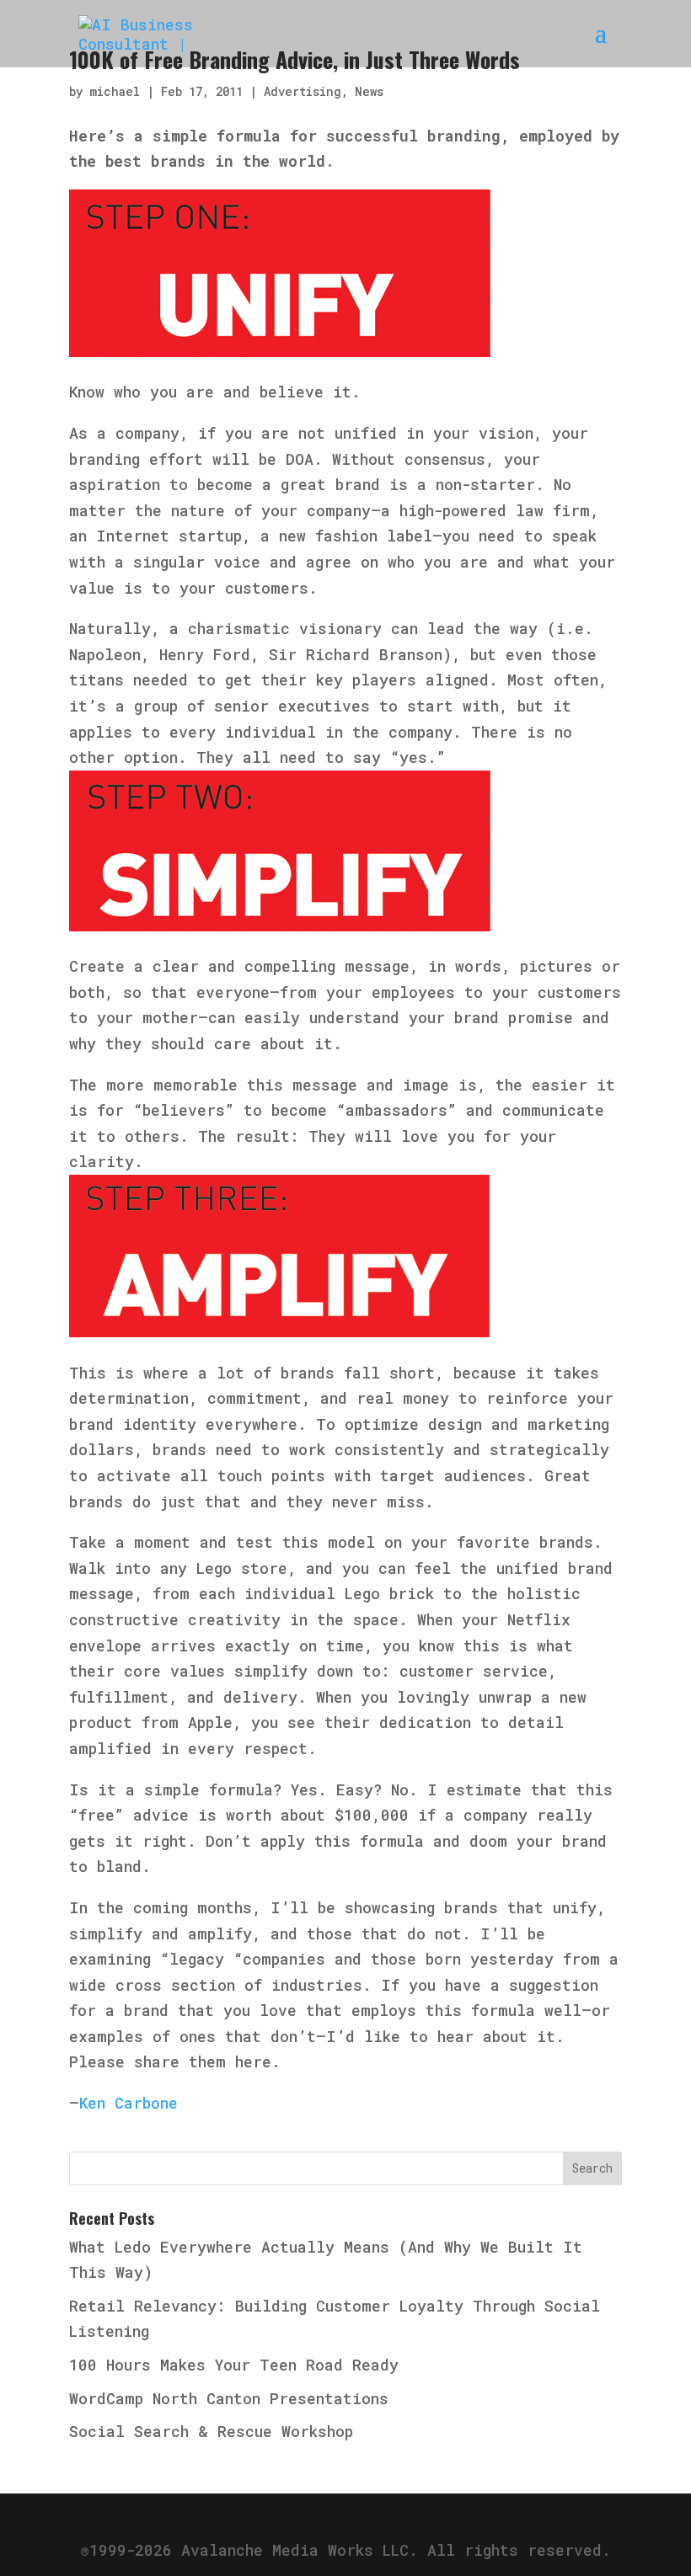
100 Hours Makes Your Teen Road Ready (234, 2365)
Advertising (303, 91)
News (369, 91)
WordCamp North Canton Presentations (229, 2398)
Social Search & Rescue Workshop (211, 2431)
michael (115, 91)
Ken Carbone (129, 2103)
